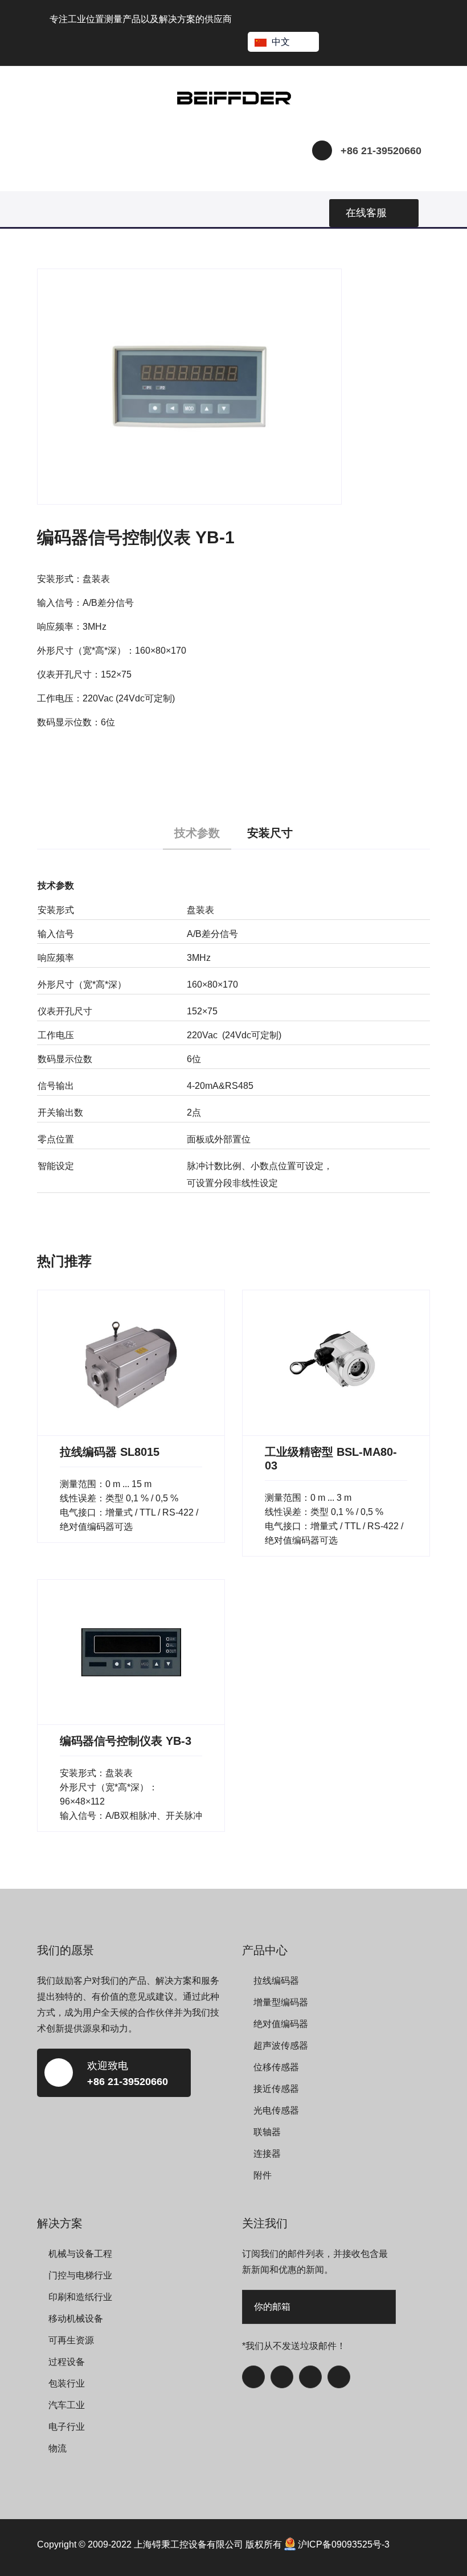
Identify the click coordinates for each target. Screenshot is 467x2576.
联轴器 (267, 2132)
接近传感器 (276, 2089)
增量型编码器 (281, 2002)
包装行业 (67, 2383)
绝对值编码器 (281, 2024)
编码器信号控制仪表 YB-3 (126, 1741)
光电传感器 (276, 2110)
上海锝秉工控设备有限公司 (189, 2544)
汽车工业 (67, 2405)
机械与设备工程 (80, 2254)
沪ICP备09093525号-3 (344, 2544)
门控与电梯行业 (80, 2275)
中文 (281, 42)
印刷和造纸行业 (80, 2297)
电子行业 (67, 2427)
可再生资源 (71, 2340)
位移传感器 (276, 2067)
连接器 (267, 2154)
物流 (58, 2448)
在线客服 (366, 213)
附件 (263, 2175)
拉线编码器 (276, 1981)
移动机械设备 (76, 2319)
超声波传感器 (281, 2045)
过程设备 (67, 2362)
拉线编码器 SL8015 (110, 1452)
